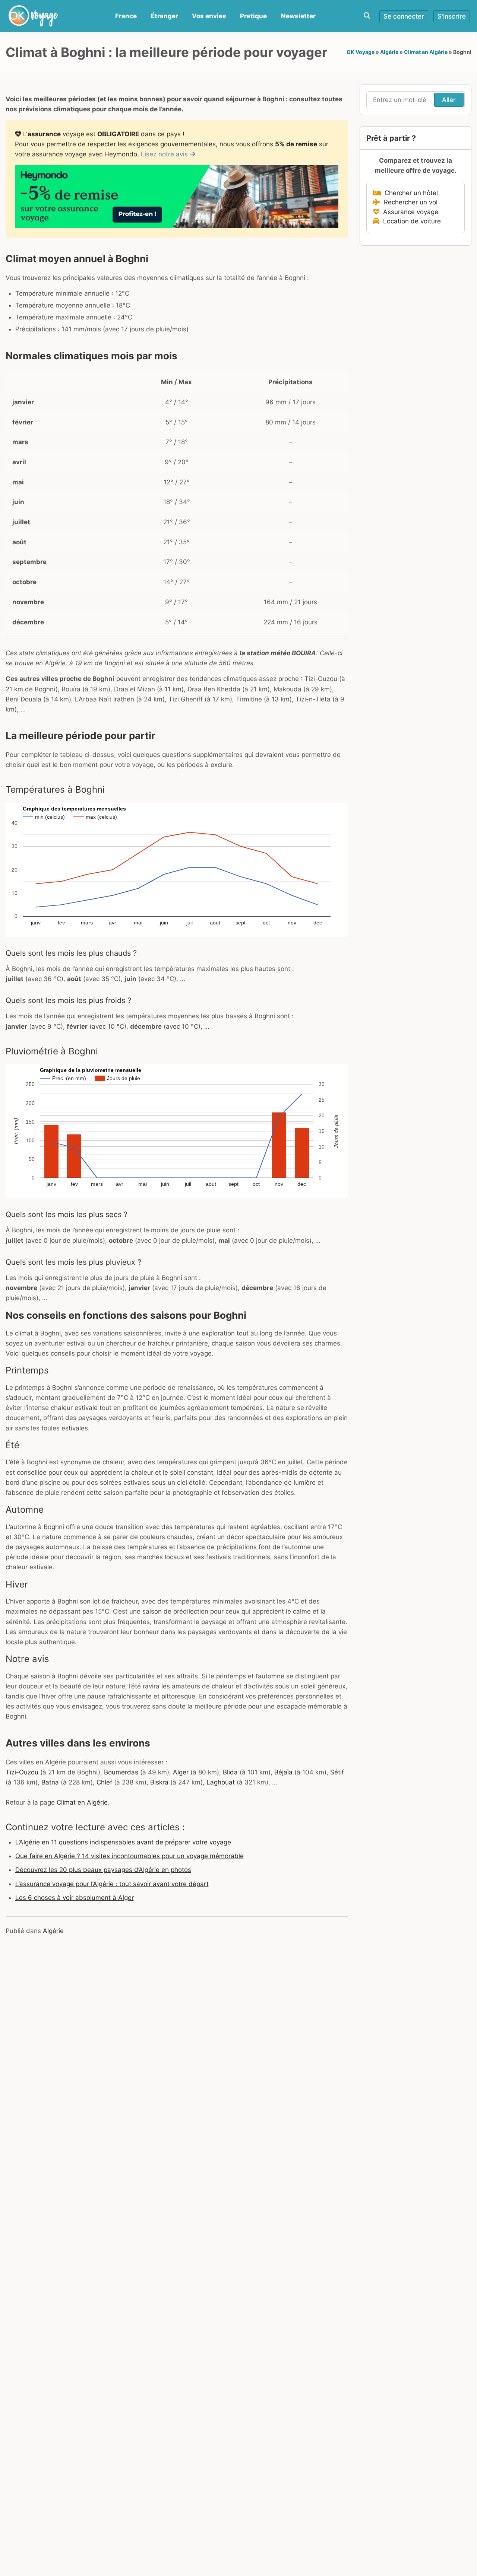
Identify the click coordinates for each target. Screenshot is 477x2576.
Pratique (253, 16)
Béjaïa (283, 1772)
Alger (181, 1772)
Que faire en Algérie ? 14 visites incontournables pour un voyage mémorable (129, 1856)
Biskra (159, 1782)
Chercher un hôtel (409, 193)
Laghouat (221, 1782)
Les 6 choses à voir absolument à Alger (75, 1898)
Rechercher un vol (409, 202)
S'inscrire (452, 16)
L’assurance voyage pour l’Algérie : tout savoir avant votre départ (112, 1884)
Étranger (165, 16)
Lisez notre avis (165, 154)
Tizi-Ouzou (22, 1772)
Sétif (337, 1772)
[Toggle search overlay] (367, 16)
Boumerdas (121, 1772)
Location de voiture (410, 221)
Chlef (104, 1782)
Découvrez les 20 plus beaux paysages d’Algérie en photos (103, 1870)
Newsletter (298, 16)
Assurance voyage (409, 212)
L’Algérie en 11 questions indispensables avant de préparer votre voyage (123, 1842)
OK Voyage (361, 52)
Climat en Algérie (426, 52)
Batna (50, 1782)
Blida (230, 1772)
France (126, 16)
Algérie (389, 52)
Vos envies (209, 16)
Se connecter (404, 16)
